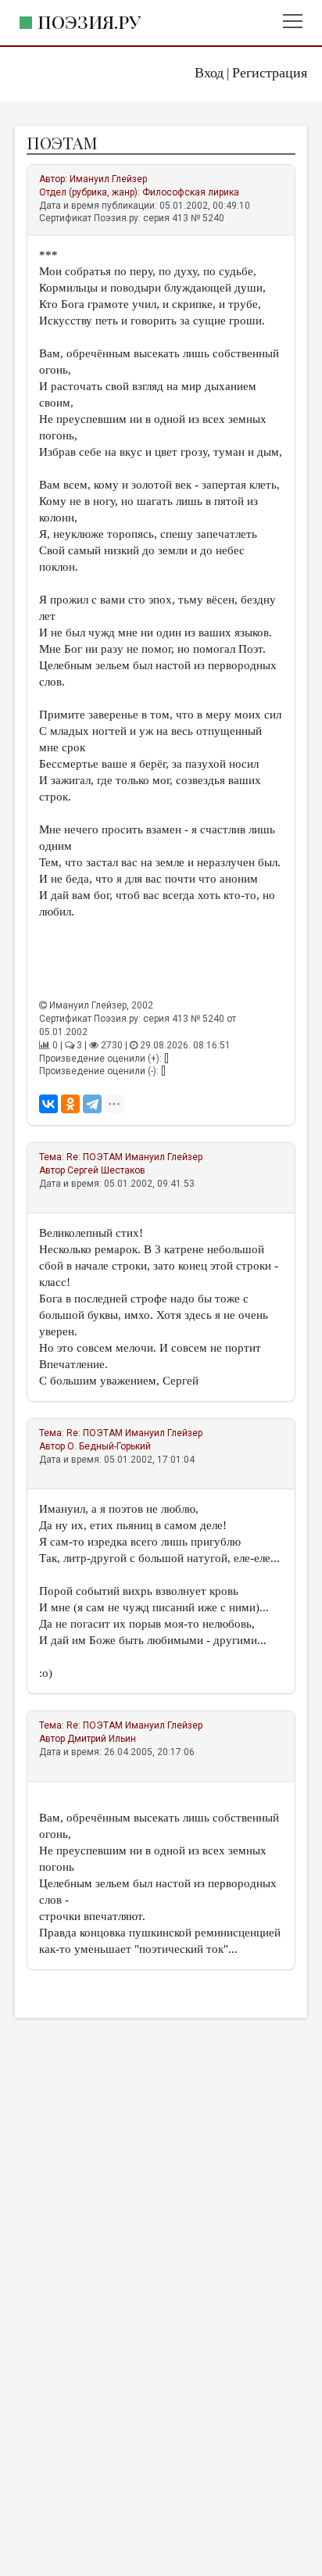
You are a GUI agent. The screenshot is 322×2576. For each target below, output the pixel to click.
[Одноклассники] (70, 1104)
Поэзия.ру (89, 21)
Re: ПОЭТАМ (95, 1157)
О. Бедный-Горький (109, 1446)
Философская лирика (191, 192)
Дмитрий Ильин (102, 1739)
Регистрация (270, 73)
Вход (209, 73)
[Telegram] (92, 1104)
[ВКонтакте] (48, 1104)
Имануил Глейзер (108, 179)
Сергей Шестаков (106, 1170)
